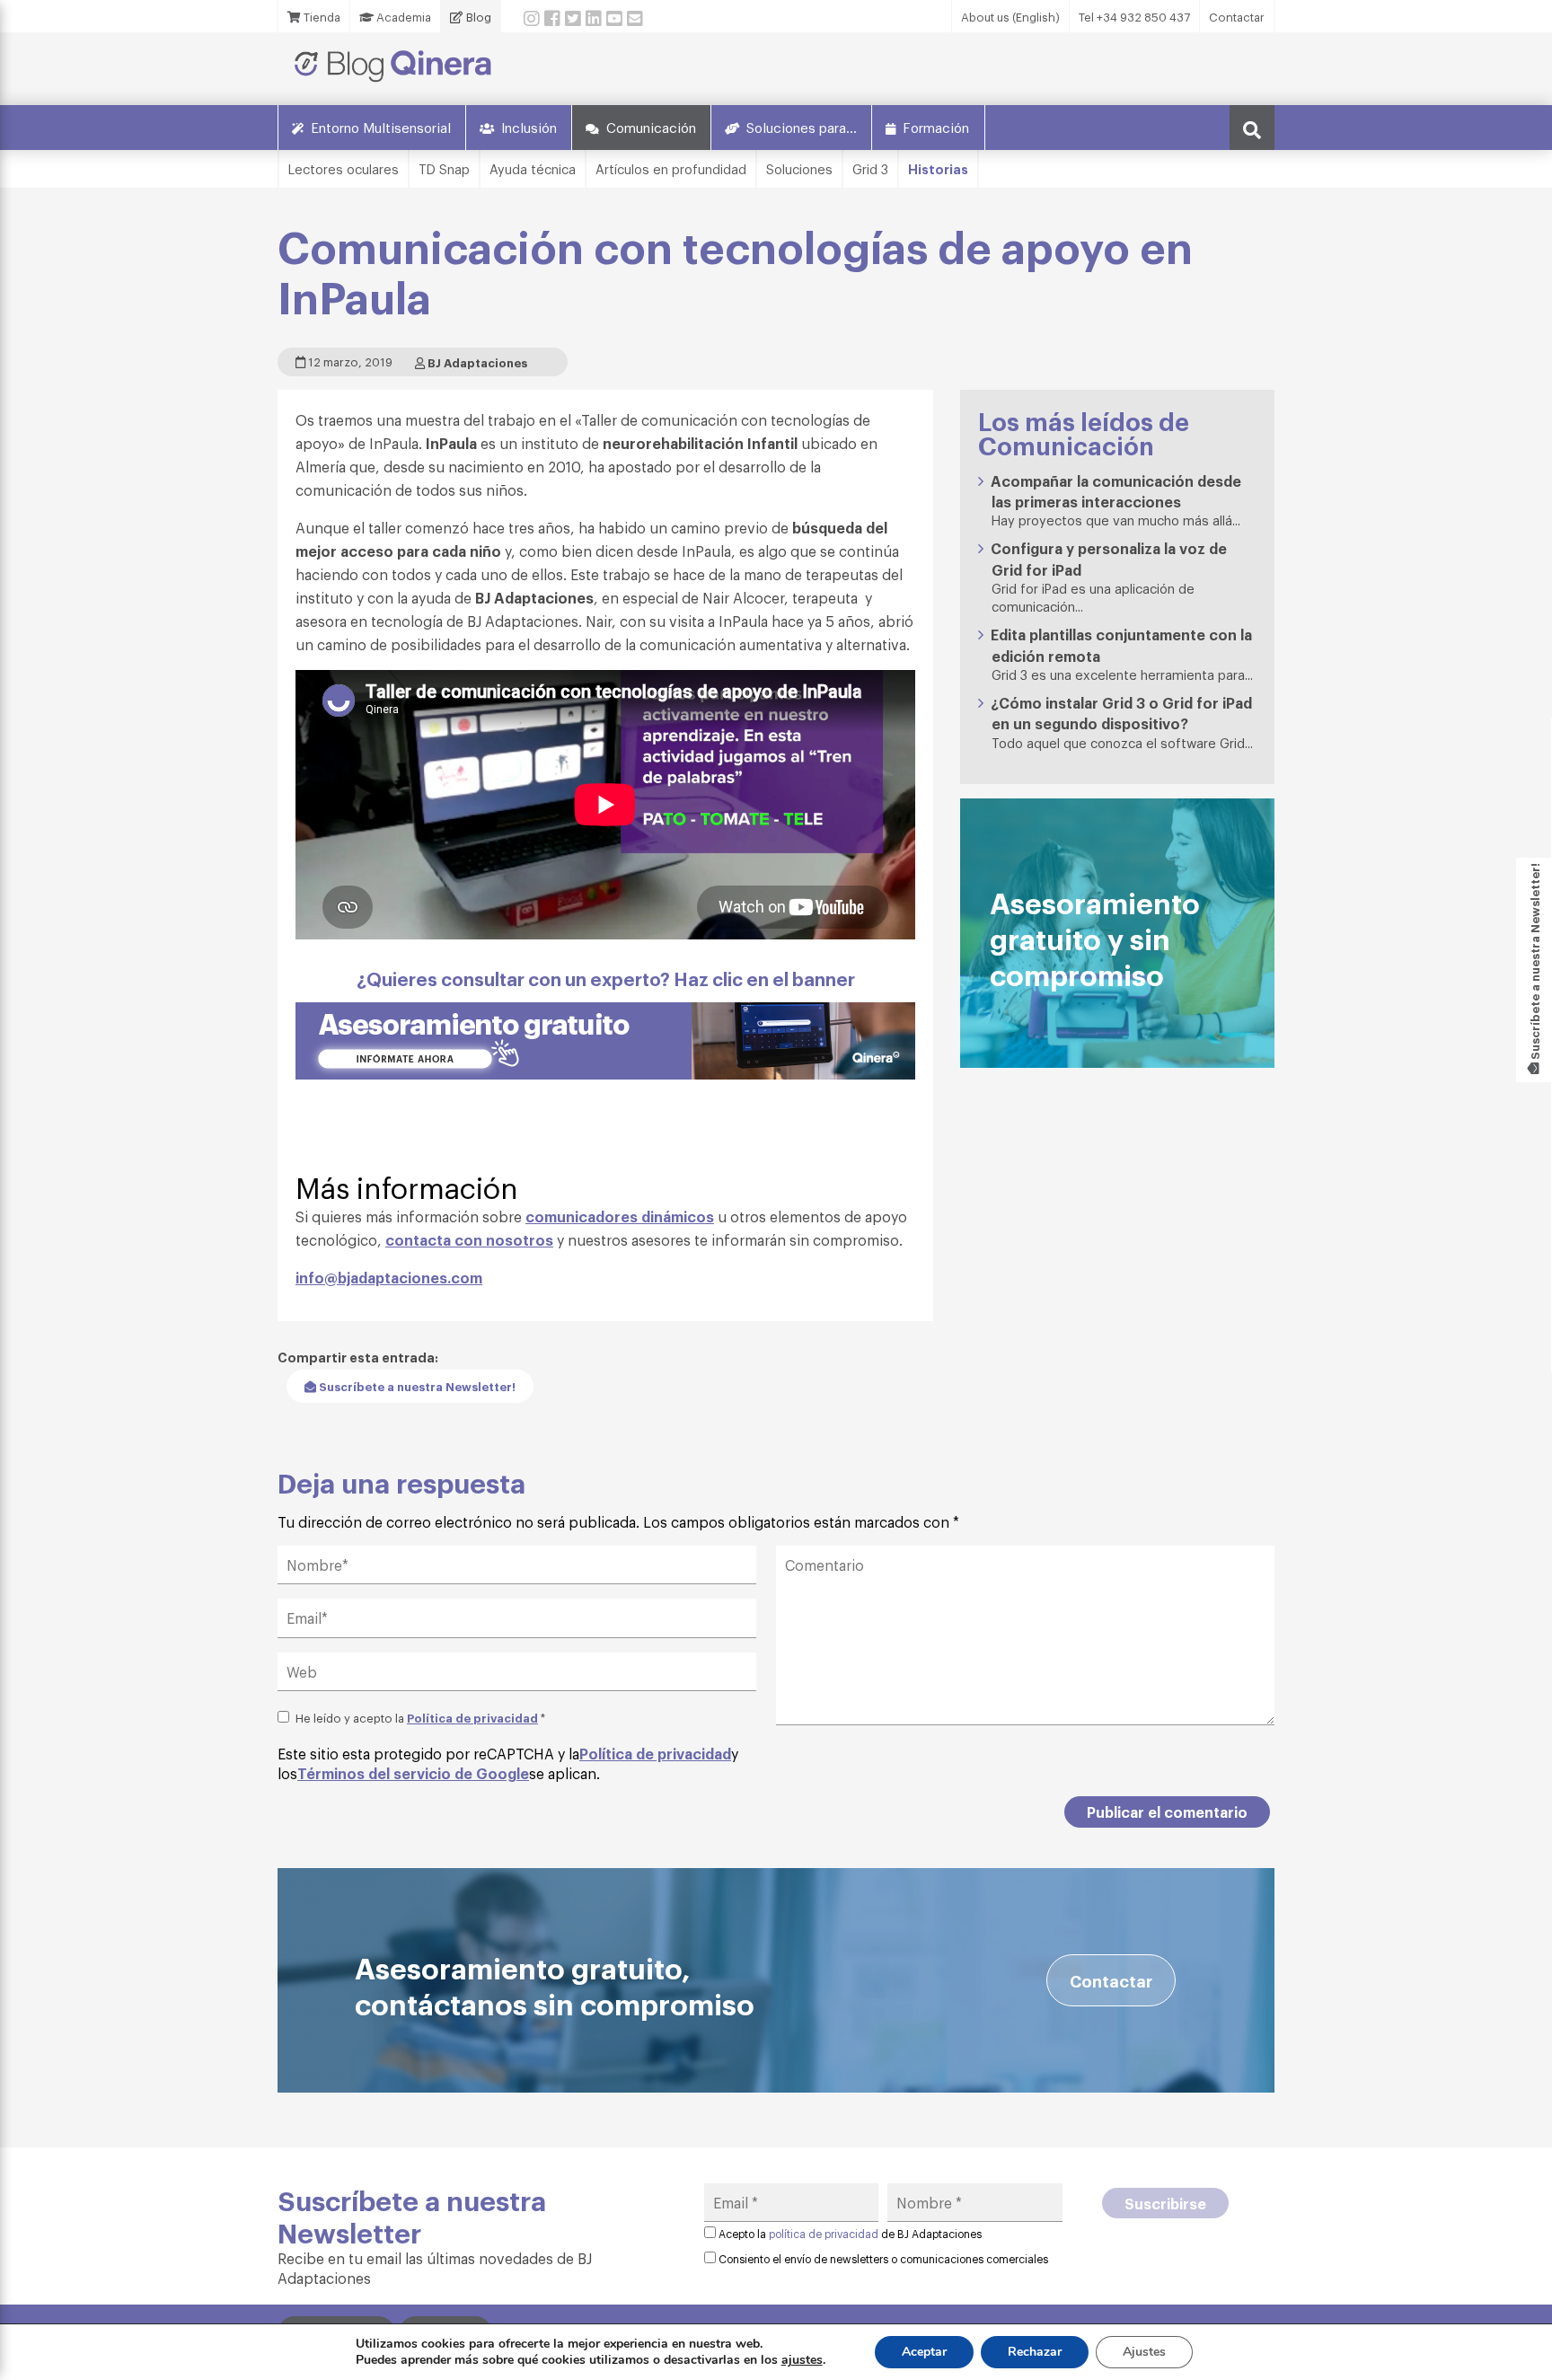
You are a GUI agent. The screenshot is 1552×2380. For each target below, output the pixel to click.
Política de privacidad (472, 1717)
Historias (938, 168)
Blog (477, 17)
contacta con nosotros (469, 1239)
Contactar (1237, 17)
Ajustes (1144, 2352)
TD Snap (444, 168)
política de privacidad (824, 2234)
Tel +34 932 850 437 (1134, 17)
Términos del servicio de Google (413, 1773)
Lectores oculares (344, 168)
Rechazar (1035, 2352)
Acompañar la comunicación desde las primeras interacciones (1116, 491)
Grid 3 (870, 168)
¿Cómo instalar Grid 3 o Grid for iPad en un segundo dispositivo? (1121, 713)
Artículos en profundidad (671, 168)
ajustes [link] (802, 2360)
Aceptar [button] (924, 2352)
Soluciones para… (802, 127)
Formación (936, 127)
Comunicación (651, 127)
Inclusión (529, 127)
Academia (402, 17)
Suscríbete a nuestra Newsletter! (416, 1386)
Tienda (321, 17)
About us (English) (1010, 17)
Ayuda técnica (533, 168)
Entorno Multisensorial (381, 127)
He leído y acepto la (420, 1717)
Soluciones (799, 168)
